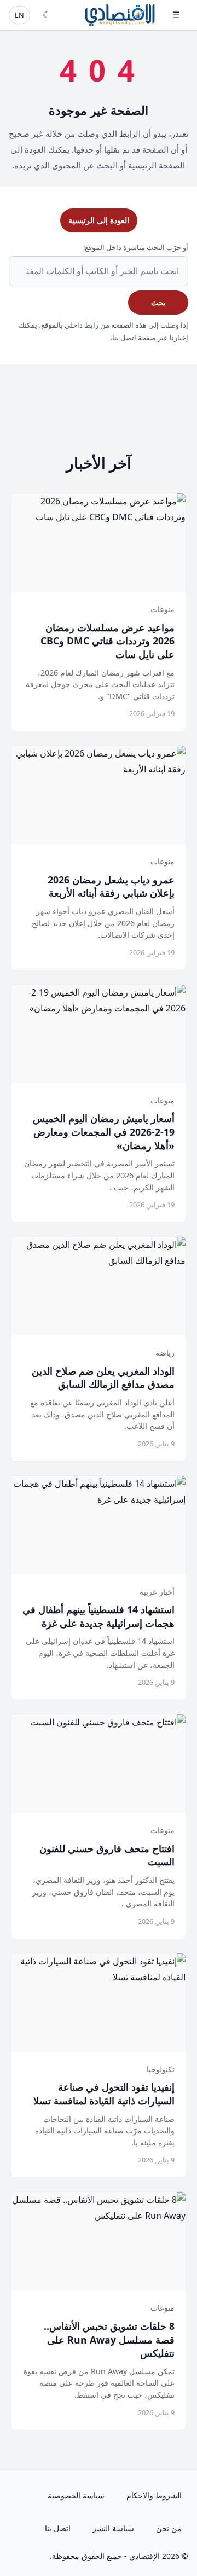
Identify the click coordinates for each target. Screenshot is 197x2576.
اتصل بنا (58, 2528)
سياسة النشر (113, 2528)
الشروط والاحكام (154, 2495)
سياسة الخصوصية (76, 2495)
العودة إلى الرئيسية (99, 220)
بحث (158, 302)
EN (19, 15)
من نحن (169, 2528)
